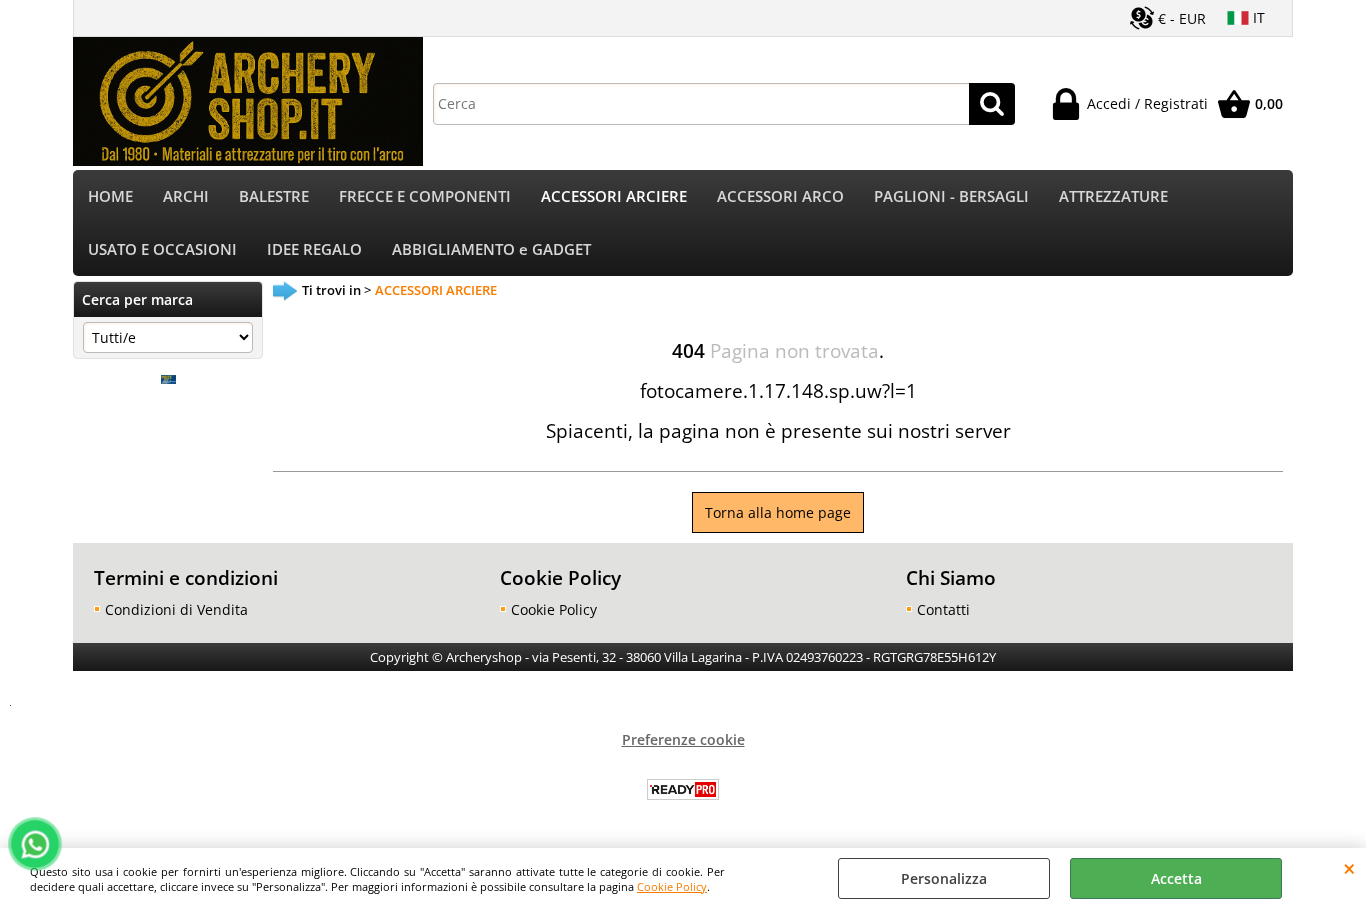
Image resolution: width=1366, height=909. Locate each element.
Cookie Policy (672, 886)
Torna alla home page (778, 512)
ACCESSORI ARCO (780, 196)
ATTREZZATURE (1113, 196)
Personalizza (944, 878)
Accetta (1176, 878)
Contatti (943, 609)
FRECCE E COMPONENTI (425, 196)
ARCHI (186, 196)
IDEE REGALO (314, 249)
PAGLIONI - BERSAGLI (951, 196)
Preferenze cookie (683, 739)
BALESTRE (274, 196)
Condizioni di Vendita (176, 609)
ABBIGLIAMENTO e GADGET (491, 249)
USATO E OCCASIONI (162, 249)
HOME (110, 196)
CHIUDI (1349, 868)
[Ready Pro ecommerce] (683, 789)
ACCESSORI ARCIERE (614, 196)
